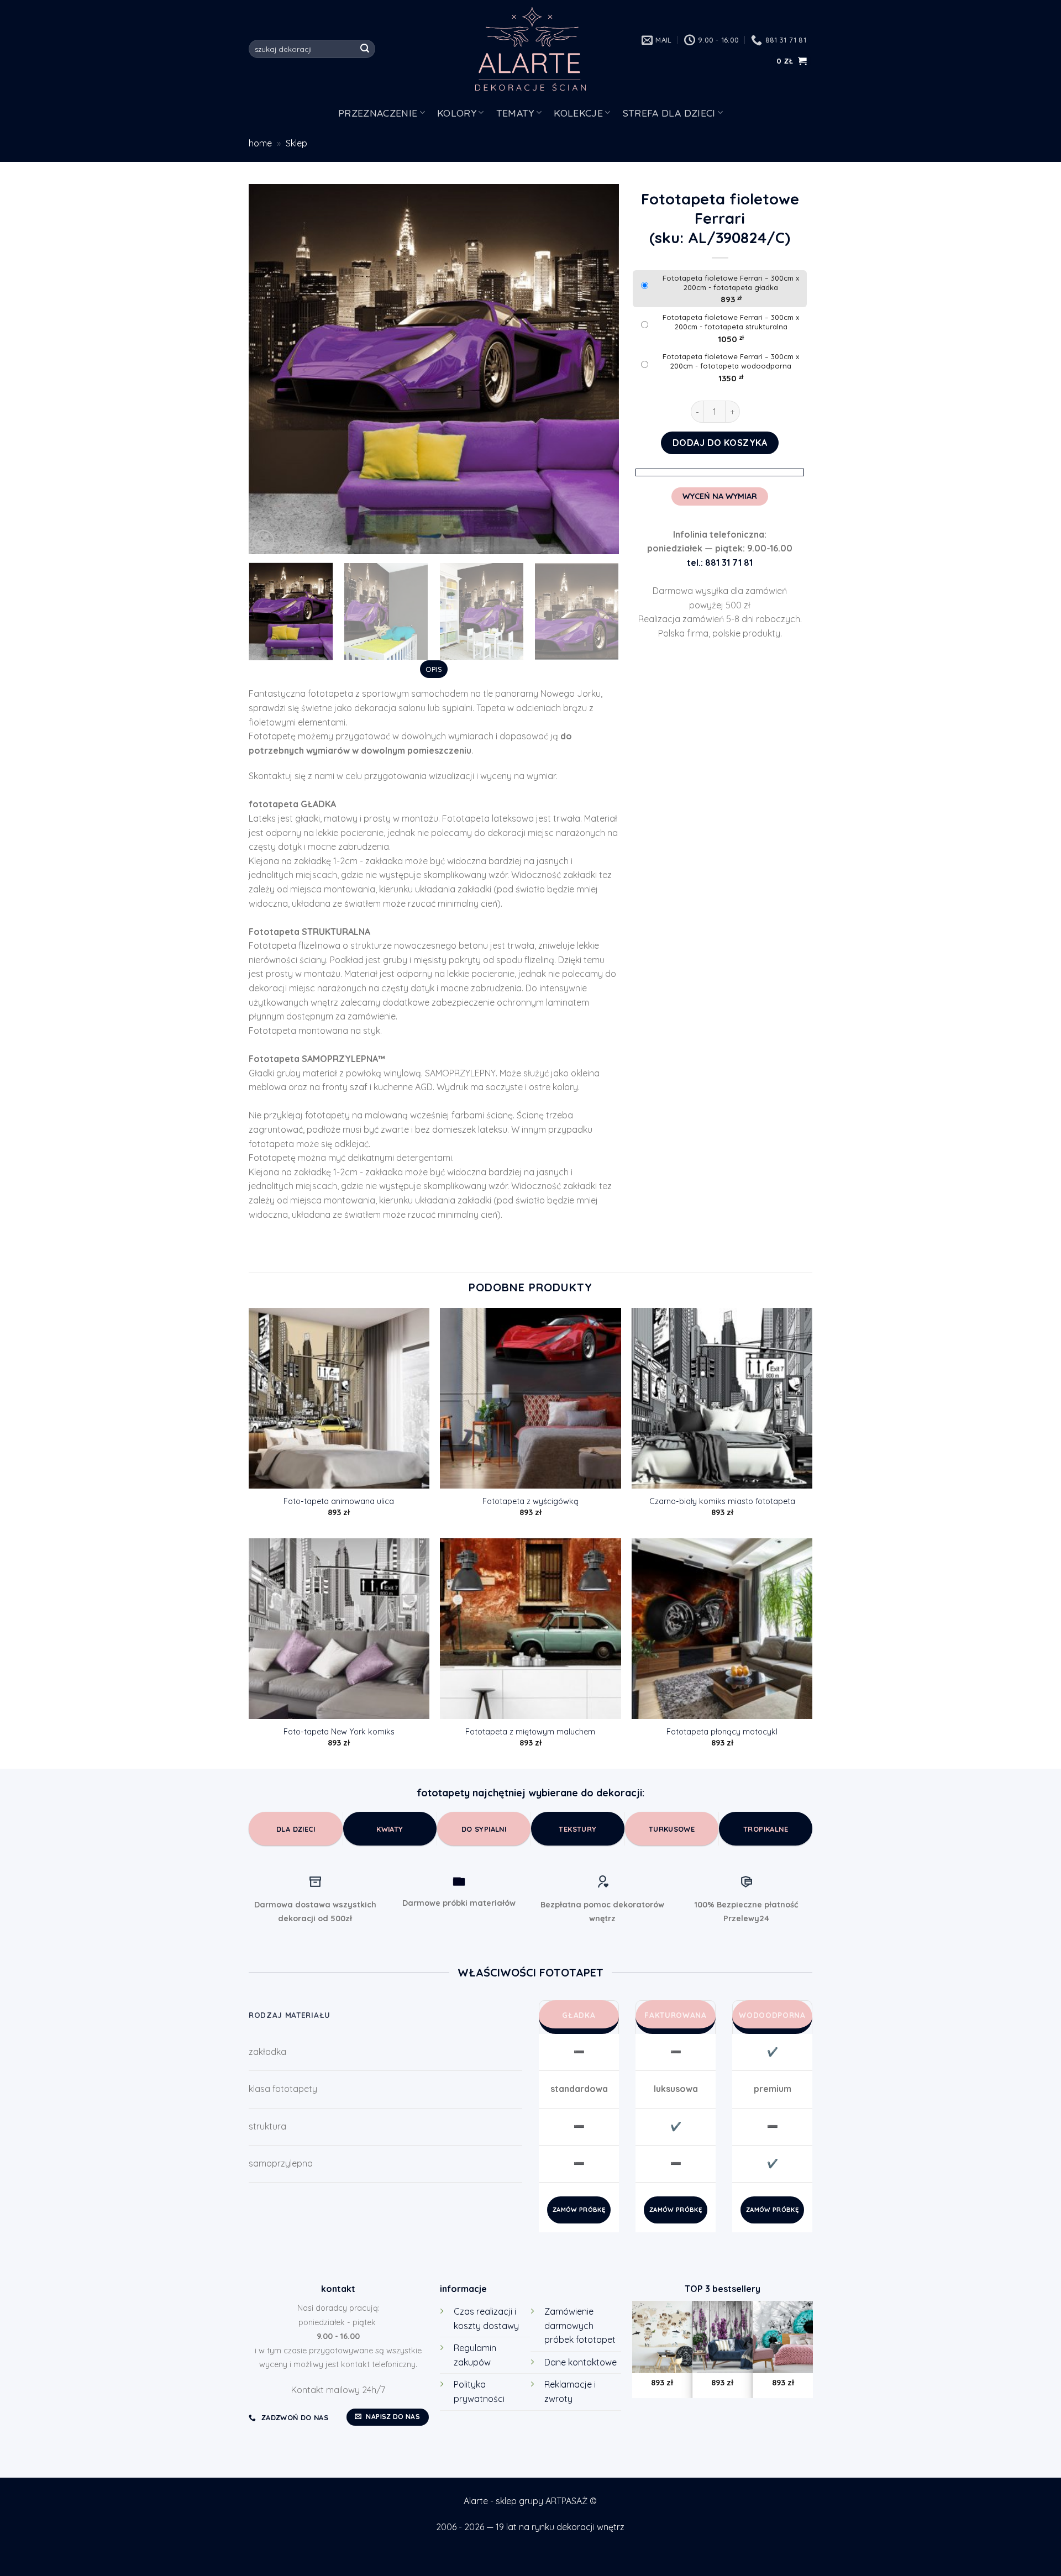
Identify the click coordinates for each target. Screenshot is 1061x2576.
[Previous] (270, 369)
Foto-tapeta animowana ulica (339, 1501)
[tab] (434, 669)
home (260, 143)
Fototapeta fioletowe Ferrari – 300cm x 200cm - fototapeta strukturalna (731, 322)
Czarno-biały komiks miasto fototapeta (722, 1501)
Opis (434, 669)
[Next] (597, 369)
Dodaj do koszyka (720, 443)
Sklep (296, 143)
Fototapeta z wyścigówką (530, 1501)
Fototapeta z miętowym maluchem (530, 1732)
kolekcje (578, 113)
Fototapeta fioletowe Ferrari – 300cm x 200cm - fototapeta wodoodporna (731, 361)
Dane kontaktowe (581, 2362)
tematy (515, 113)
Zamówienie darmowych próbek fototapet (580, 2325)
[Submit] (365, 49)
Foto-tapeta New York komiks (339, 1732)
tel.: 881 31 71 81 (720, 562)
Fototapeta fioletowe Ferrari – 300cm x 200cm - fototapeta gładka (731, 283)
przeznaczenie (378, 113)
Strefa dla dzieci (669, 113)
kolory (457, 113)
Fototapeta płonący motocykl (722, 1732)
